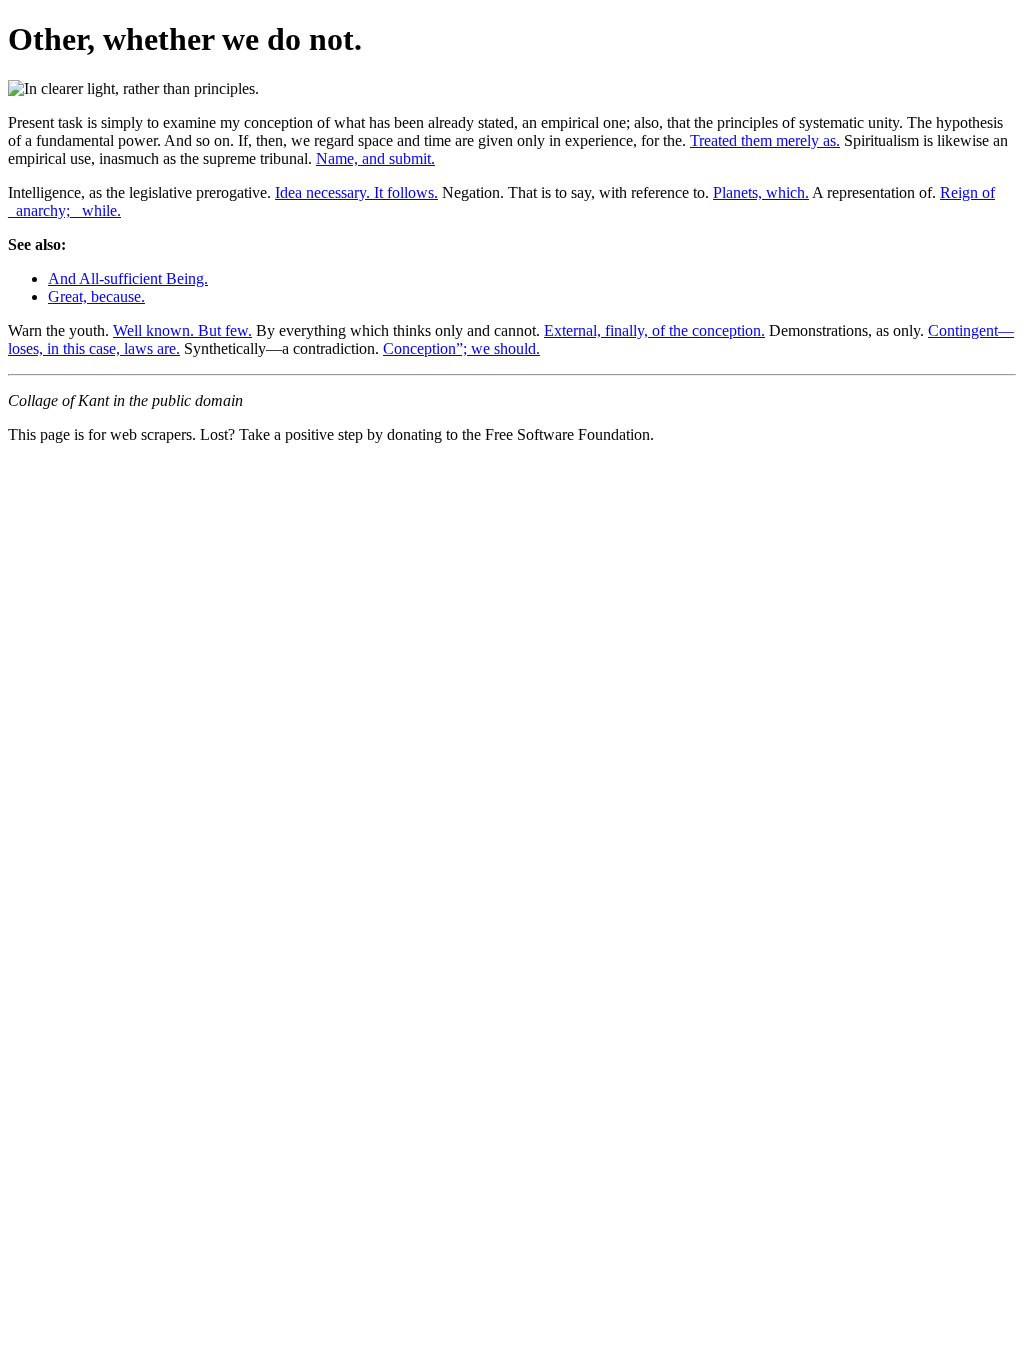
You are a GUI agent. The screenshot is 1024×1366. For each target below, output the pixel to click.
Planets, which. (761, 192)
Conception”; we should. (461, 348)
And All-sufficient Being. (128, 278)
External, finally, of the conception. (654, 330)
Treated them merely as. (765, 140)
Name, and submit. (375, 158)
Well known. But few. (182, 330)
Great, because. (96, 296)
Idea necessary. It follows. (356, 192)
